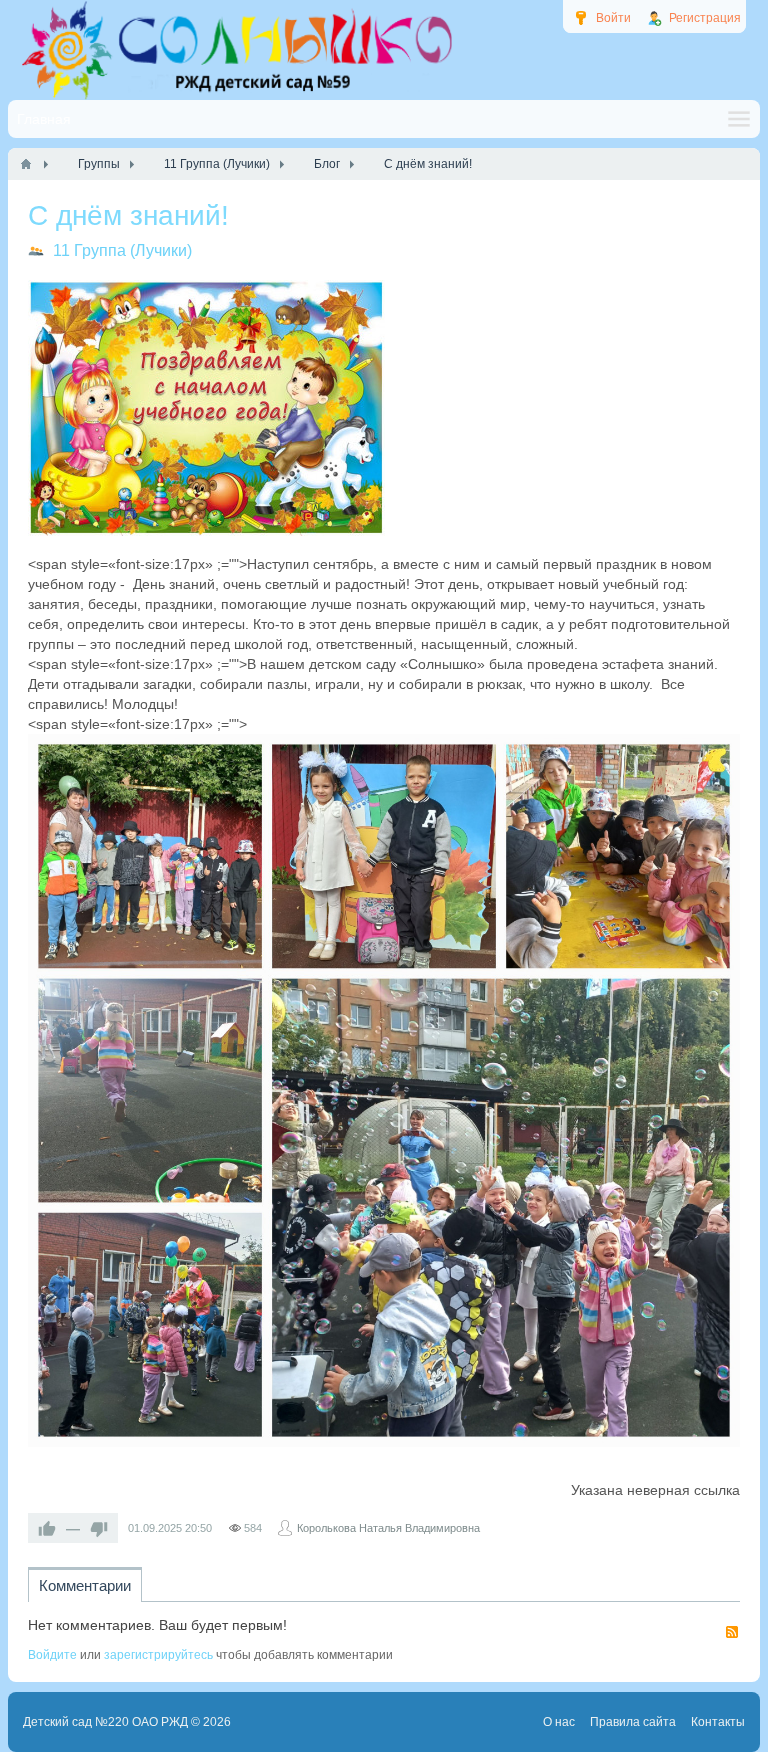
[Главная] (26, 164)
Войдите (52, 1655)
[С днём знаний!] (206, 408)
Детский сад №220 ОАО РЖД (105, 1722)
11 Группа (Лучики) (122, 250)
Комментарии (85, 1585)
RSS (732, 1632)
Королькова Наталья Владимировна (388, 1528)
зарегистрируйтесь (158, 1655)
